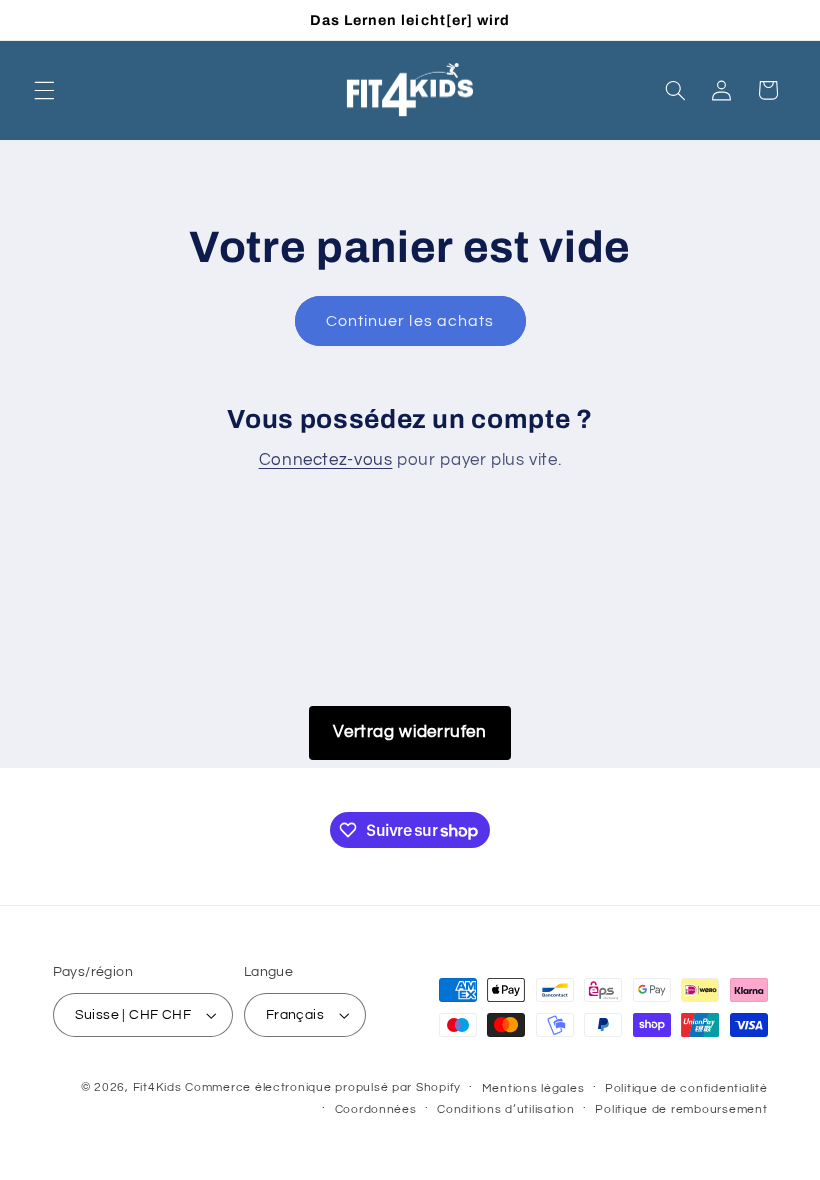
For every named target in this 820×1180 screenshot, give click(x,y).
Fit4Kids (157, 1087)
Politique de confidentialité (686, 1088)
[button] (44, 90)
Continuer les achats (410, 321)
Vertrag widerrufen (409, 732)
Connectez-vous (326, 460)
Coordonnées (376, 1109)
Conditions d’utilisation (506, 1109)
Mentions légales (533, 1088)
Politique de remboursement (681, 1109)
